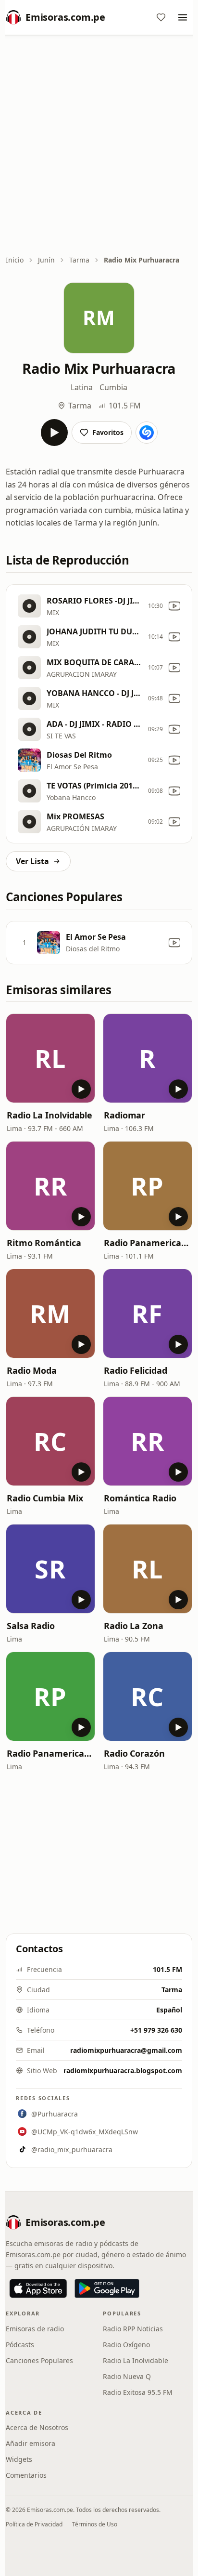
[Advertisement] (99, 146)
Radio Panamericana (148, 1243)
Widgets (19, 2459)
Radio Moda (32, 1370)
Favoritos (108, 432)
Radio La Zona (134, 1626)
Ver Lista (32, 861)
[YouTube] (174, 606)
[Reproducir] (54, 433)
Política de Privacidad (34, 2524)
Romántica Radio (140, 1498)
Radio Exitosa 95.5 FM (138, 2392)
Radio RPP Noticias (133, 2329)
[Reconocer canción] (147, 433)
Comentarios (26, 2475)
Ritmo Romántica (44, 1243)
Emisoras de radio (35, 2329)
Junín (46, 260)
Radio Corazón (134, 1753)
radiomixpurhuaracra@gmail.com (126, 2050)
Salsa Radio (31, 1626)
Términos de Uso (95, 2524)
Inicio (15, 260)
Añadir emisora (31, 2443)
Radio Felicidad (136, 1370)
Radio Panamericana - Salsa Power (50, 1753)
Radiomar (124, 1115)
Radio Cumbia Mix (45, 1498)
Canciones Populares (39, 2360)
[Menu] (183, 17)
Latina (82, 387)
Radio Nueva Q (127, 2376)
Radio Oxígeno (126, 2345)
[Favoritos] (161, 17)
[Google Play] (107, 2288)
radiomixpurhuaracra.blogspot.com (123, 2070)
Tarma (79, 260)
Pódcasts (20, 2345)
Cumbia (113, 387)
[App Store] (38, 2288)
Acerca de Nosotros (37, 2427)
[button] (50, 1058)
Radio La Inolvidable (49, 1115)
